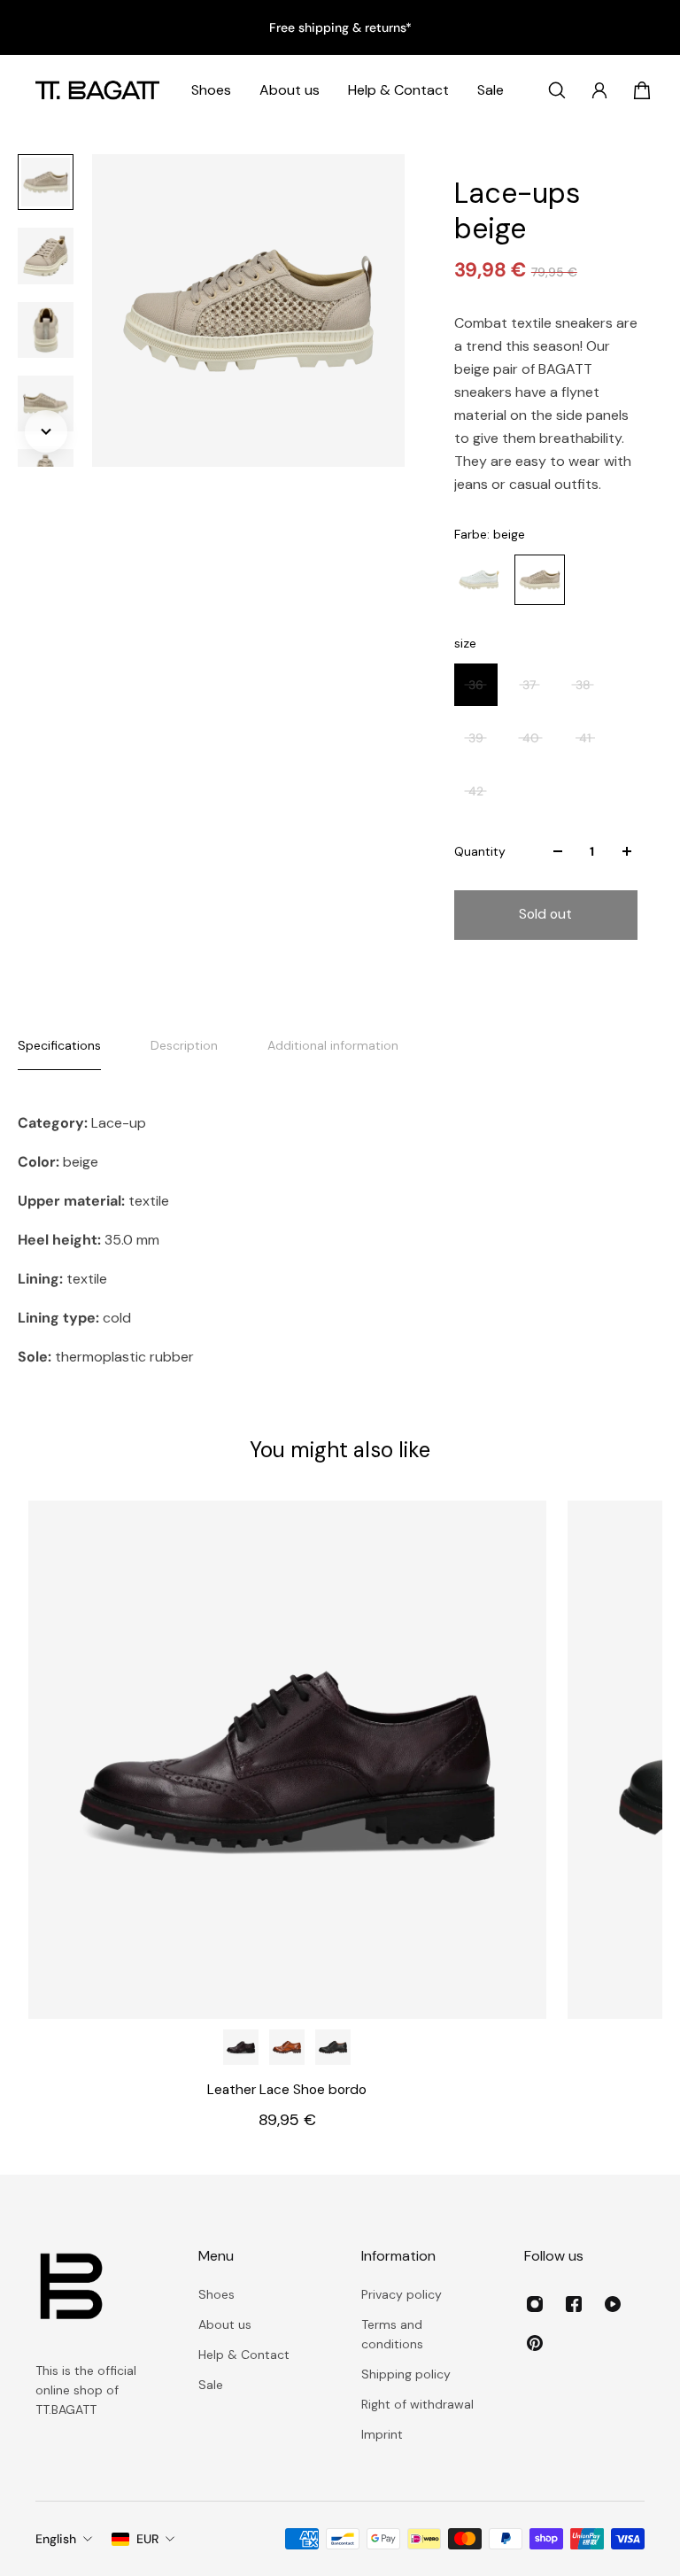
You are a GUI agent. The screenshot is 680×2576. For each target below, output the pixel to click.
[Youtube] (613, 2304)
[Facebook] (574, 2304)
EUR (147, 2539)
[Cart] (642, 90)
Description (184, 1045)
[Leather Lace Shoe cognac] (287, 2047)
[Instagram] (535, 2304)
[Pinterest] (535, 2343)
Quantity (480, 851)
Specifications (59, 1045)
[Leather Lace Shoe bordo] (287, 1760)
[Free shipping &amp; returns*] (340, 27)
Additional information (333, 1045)
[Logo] (97, 90)
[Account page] (599, 90)
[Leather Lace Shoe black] (333, 2047)
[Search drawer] (557, 90)
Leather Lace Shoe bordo (287, 2090)
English (56, 2539)
